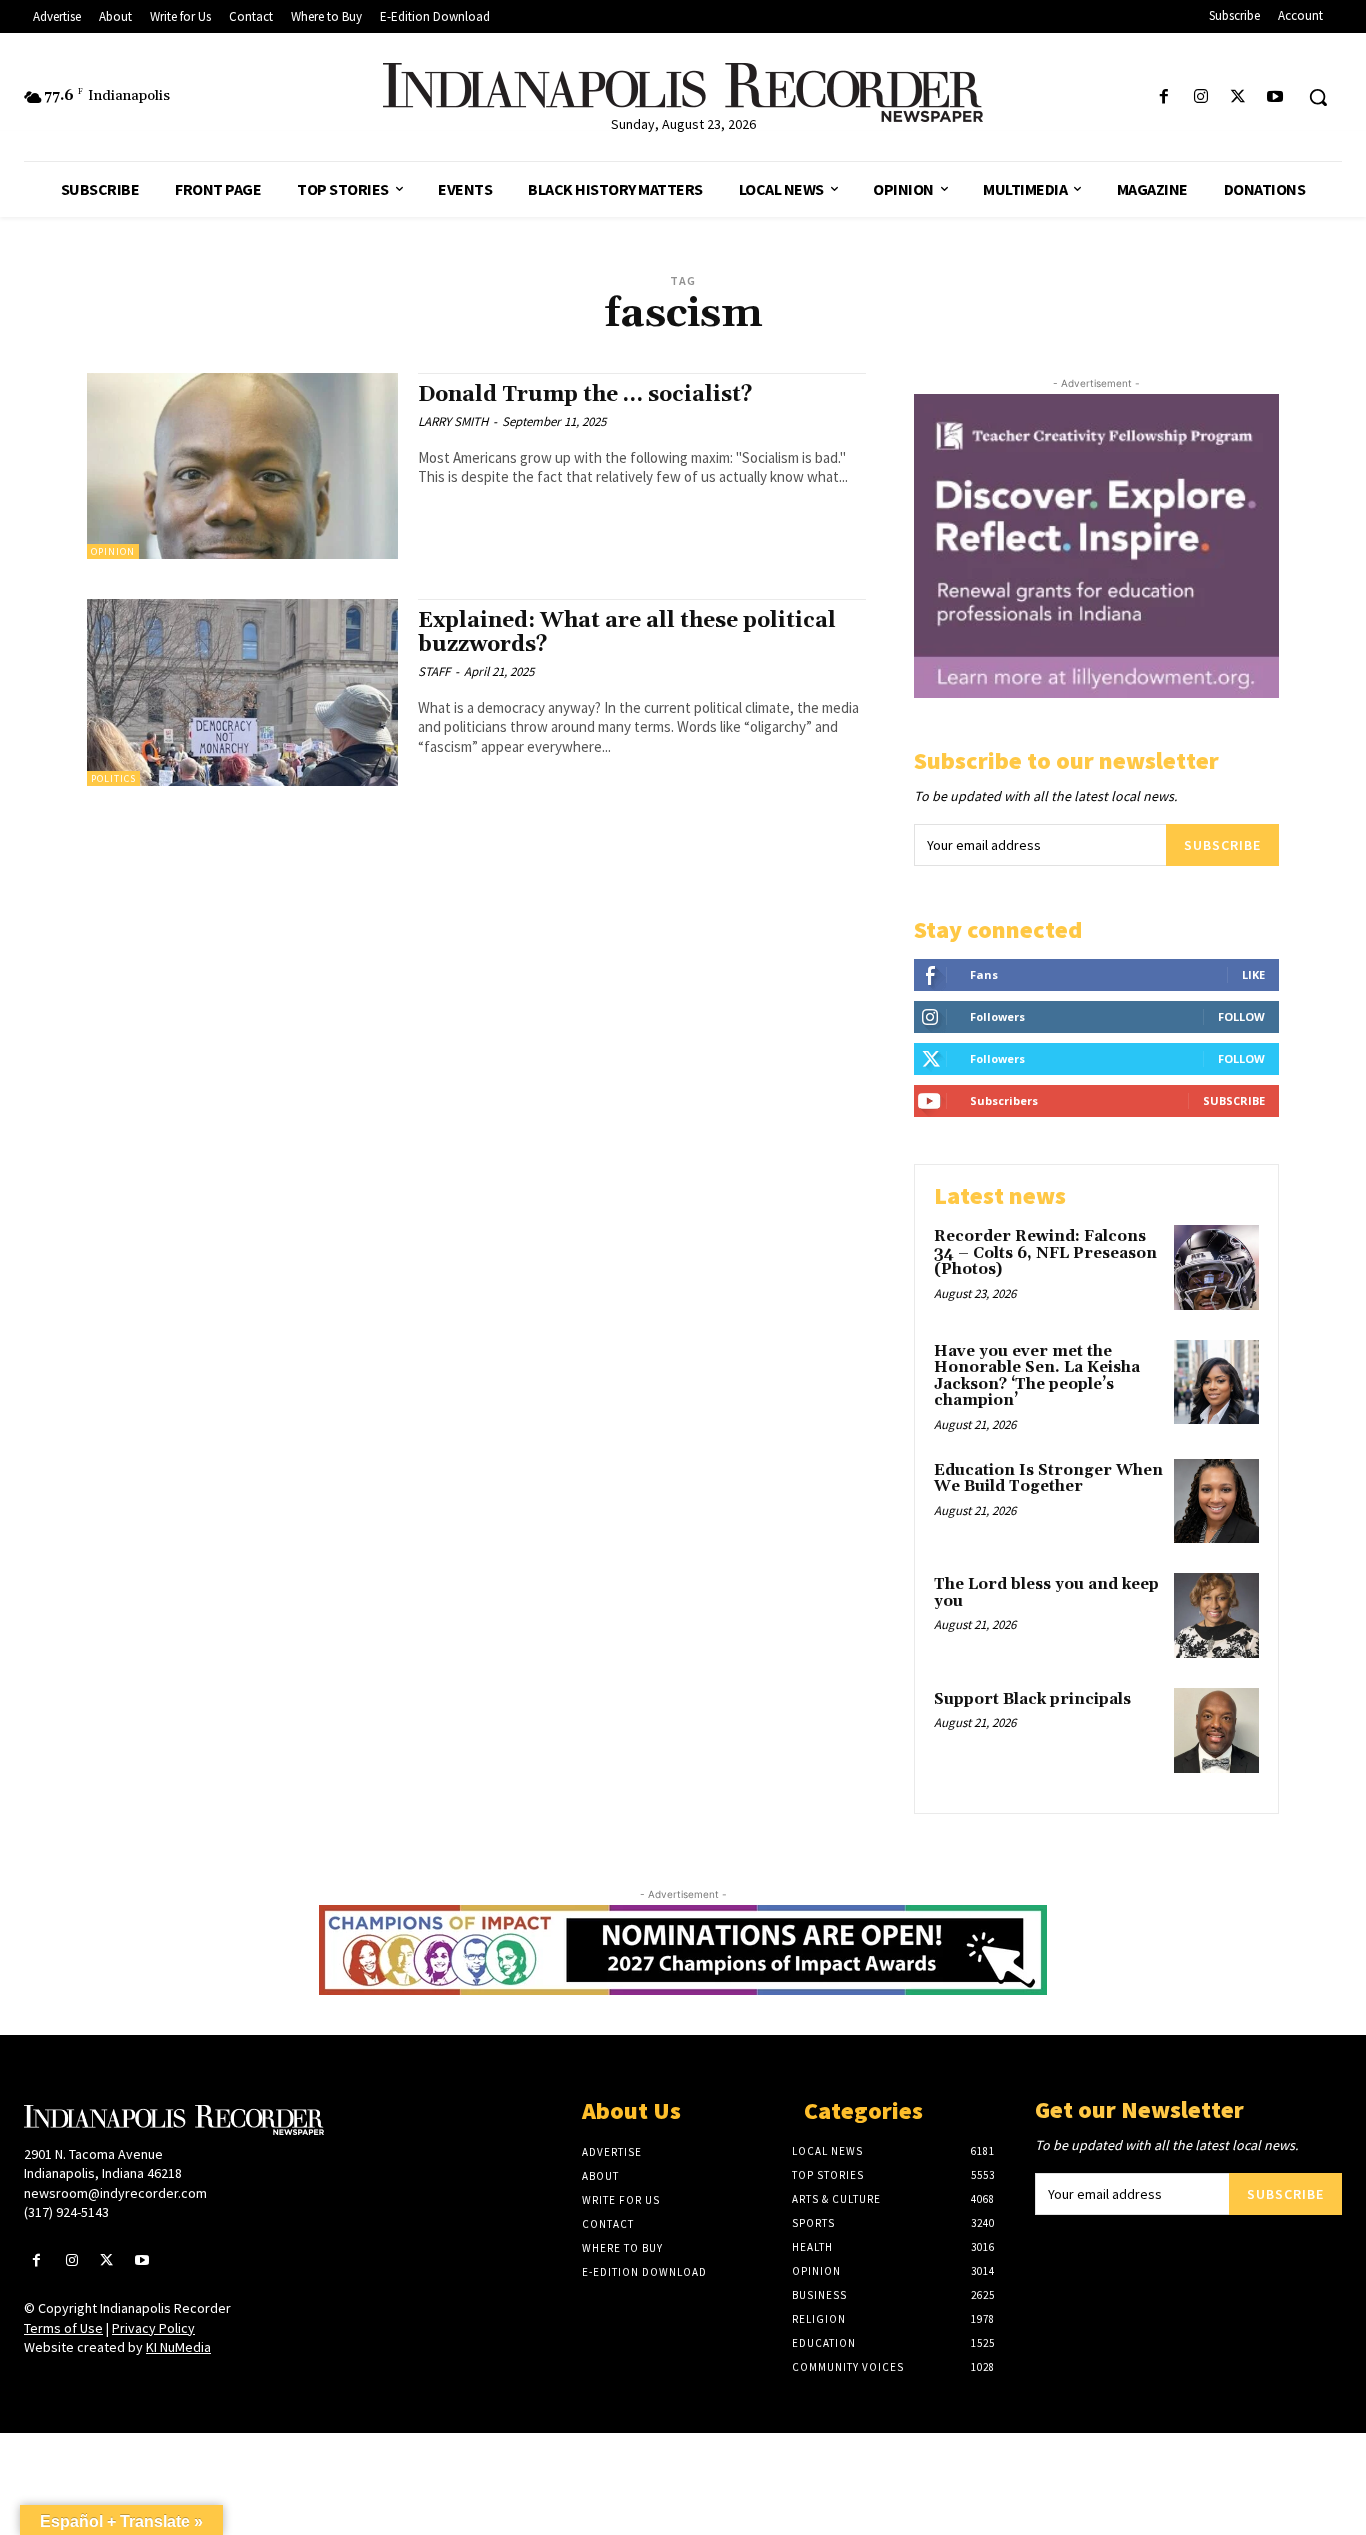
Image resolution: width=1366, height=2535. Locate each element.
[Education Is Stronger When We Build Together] (1216, 1501)
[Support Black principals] (1216, 1730)
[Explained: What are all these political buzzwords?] (242, 692)
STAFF (434, 671)
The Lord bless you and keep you (1046, 1593)
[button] (1318, 97)
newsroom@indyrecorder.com (115, 2193)
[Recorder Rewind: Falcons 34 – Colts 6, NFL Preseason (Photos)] (1216, 1267)
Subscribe (1222, 845)
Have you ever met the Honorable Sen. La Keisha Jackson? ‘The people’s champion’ (1037, 1376)
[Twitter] (1238, 97)
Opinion (113, 551)
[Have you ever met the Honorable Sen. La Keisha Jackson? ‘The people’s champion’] (1216, 1382)
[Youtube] (1275, 97)
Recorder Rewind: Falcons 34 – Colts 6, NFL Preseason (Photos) (1045, 1253)
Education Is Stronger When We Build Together (1048, 1479)
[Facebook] (1163, 97)
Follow (1241, 1016)
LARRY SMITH (453, 421)
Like (1253, 974)
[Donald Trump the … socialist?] (242, 466)
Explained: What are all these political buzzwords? (627, 632)
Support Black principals (1032, 1699)
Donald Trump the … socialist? (585, 395)
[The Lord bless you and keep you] (1216, 1615)
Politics (113, 778)
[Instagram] (1200, 97)
